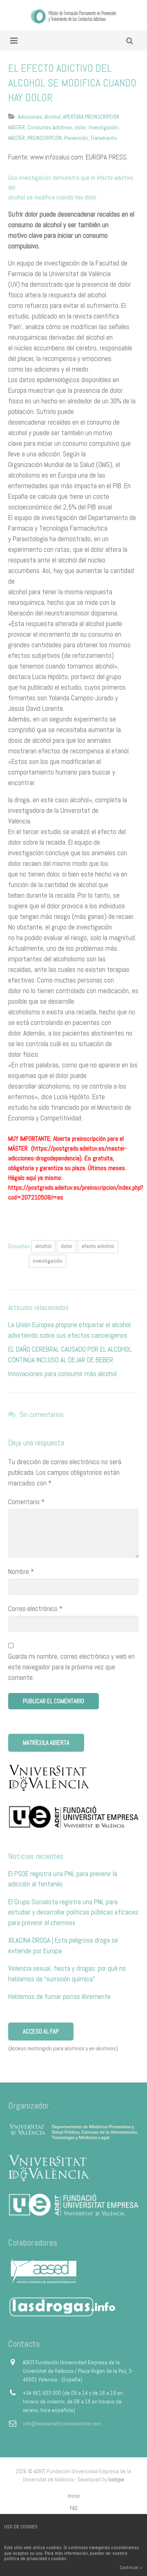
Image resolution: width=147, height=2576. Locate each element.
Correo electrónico (35, 1609)
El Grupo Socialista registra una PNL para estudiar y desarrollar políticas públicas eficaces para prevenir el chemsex (73, 1912)
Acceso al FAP (41, 2031)
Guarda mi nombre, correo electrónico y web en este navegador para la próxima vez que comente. (71, 1667)
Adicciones (30, 117)
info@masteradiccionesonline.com (62, 2424)
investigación (48, 1261)
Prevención (76, 138)
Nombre (21, 1571)
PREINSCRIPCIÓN (45, 138)
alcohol (43, 1246)
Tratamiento (104, 138)
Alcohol (52, 117)
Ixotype (116, 2480)
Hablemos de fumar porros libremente (59, 1996)
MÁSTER (17, 138)
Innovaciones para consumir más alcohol (62, 1374)
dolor (80, 127)
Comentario (26, 1502)
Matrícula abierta (46, 1743)
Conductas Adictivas (50, 127)
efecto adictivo (98, 1246)
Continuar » (131, 2567)
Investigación (104, 127)
